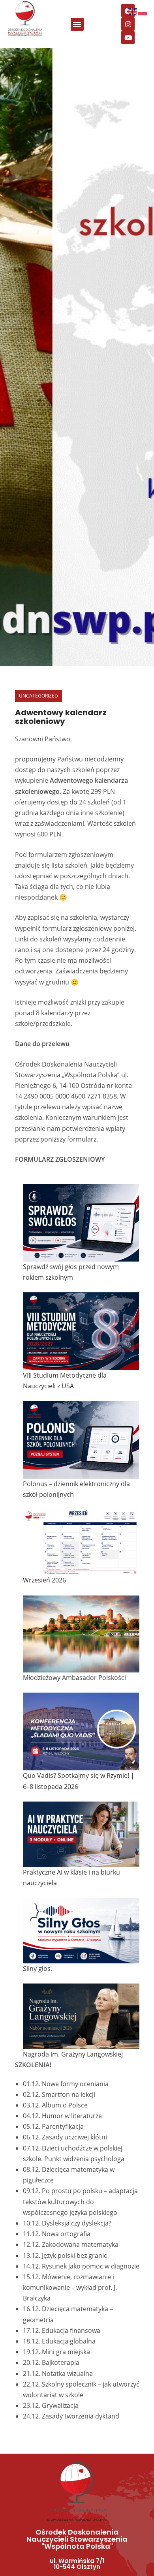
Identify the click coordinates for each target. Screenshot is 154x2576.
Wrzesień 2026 (44, 1580)
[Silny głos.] (81, 1931)
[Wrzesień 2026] (81, 1542)
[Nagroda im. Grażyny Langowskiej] (81, 2016)
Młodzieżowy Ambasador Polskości (74, 1678)
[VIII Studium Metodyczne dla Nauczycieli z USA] (81, 1331)
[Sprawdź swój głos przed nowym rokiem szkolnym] (81, 1223)
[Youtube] (128, 37)
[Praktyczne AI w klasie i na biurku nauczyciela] (81, 1834)
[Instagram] (128, 24)
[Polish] (143, 11)
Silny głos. (38, 1969)
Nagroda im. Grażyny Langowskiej (73, 2054)
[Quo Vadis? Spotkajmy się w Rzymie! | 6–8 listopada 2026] (81, 1731)
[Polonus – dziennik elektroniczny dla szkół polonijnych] (81, 1440)
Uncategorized (38, 696)
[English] (133, 11)
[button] (77, 24)
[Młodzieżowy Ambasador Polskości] (81, 1634)
